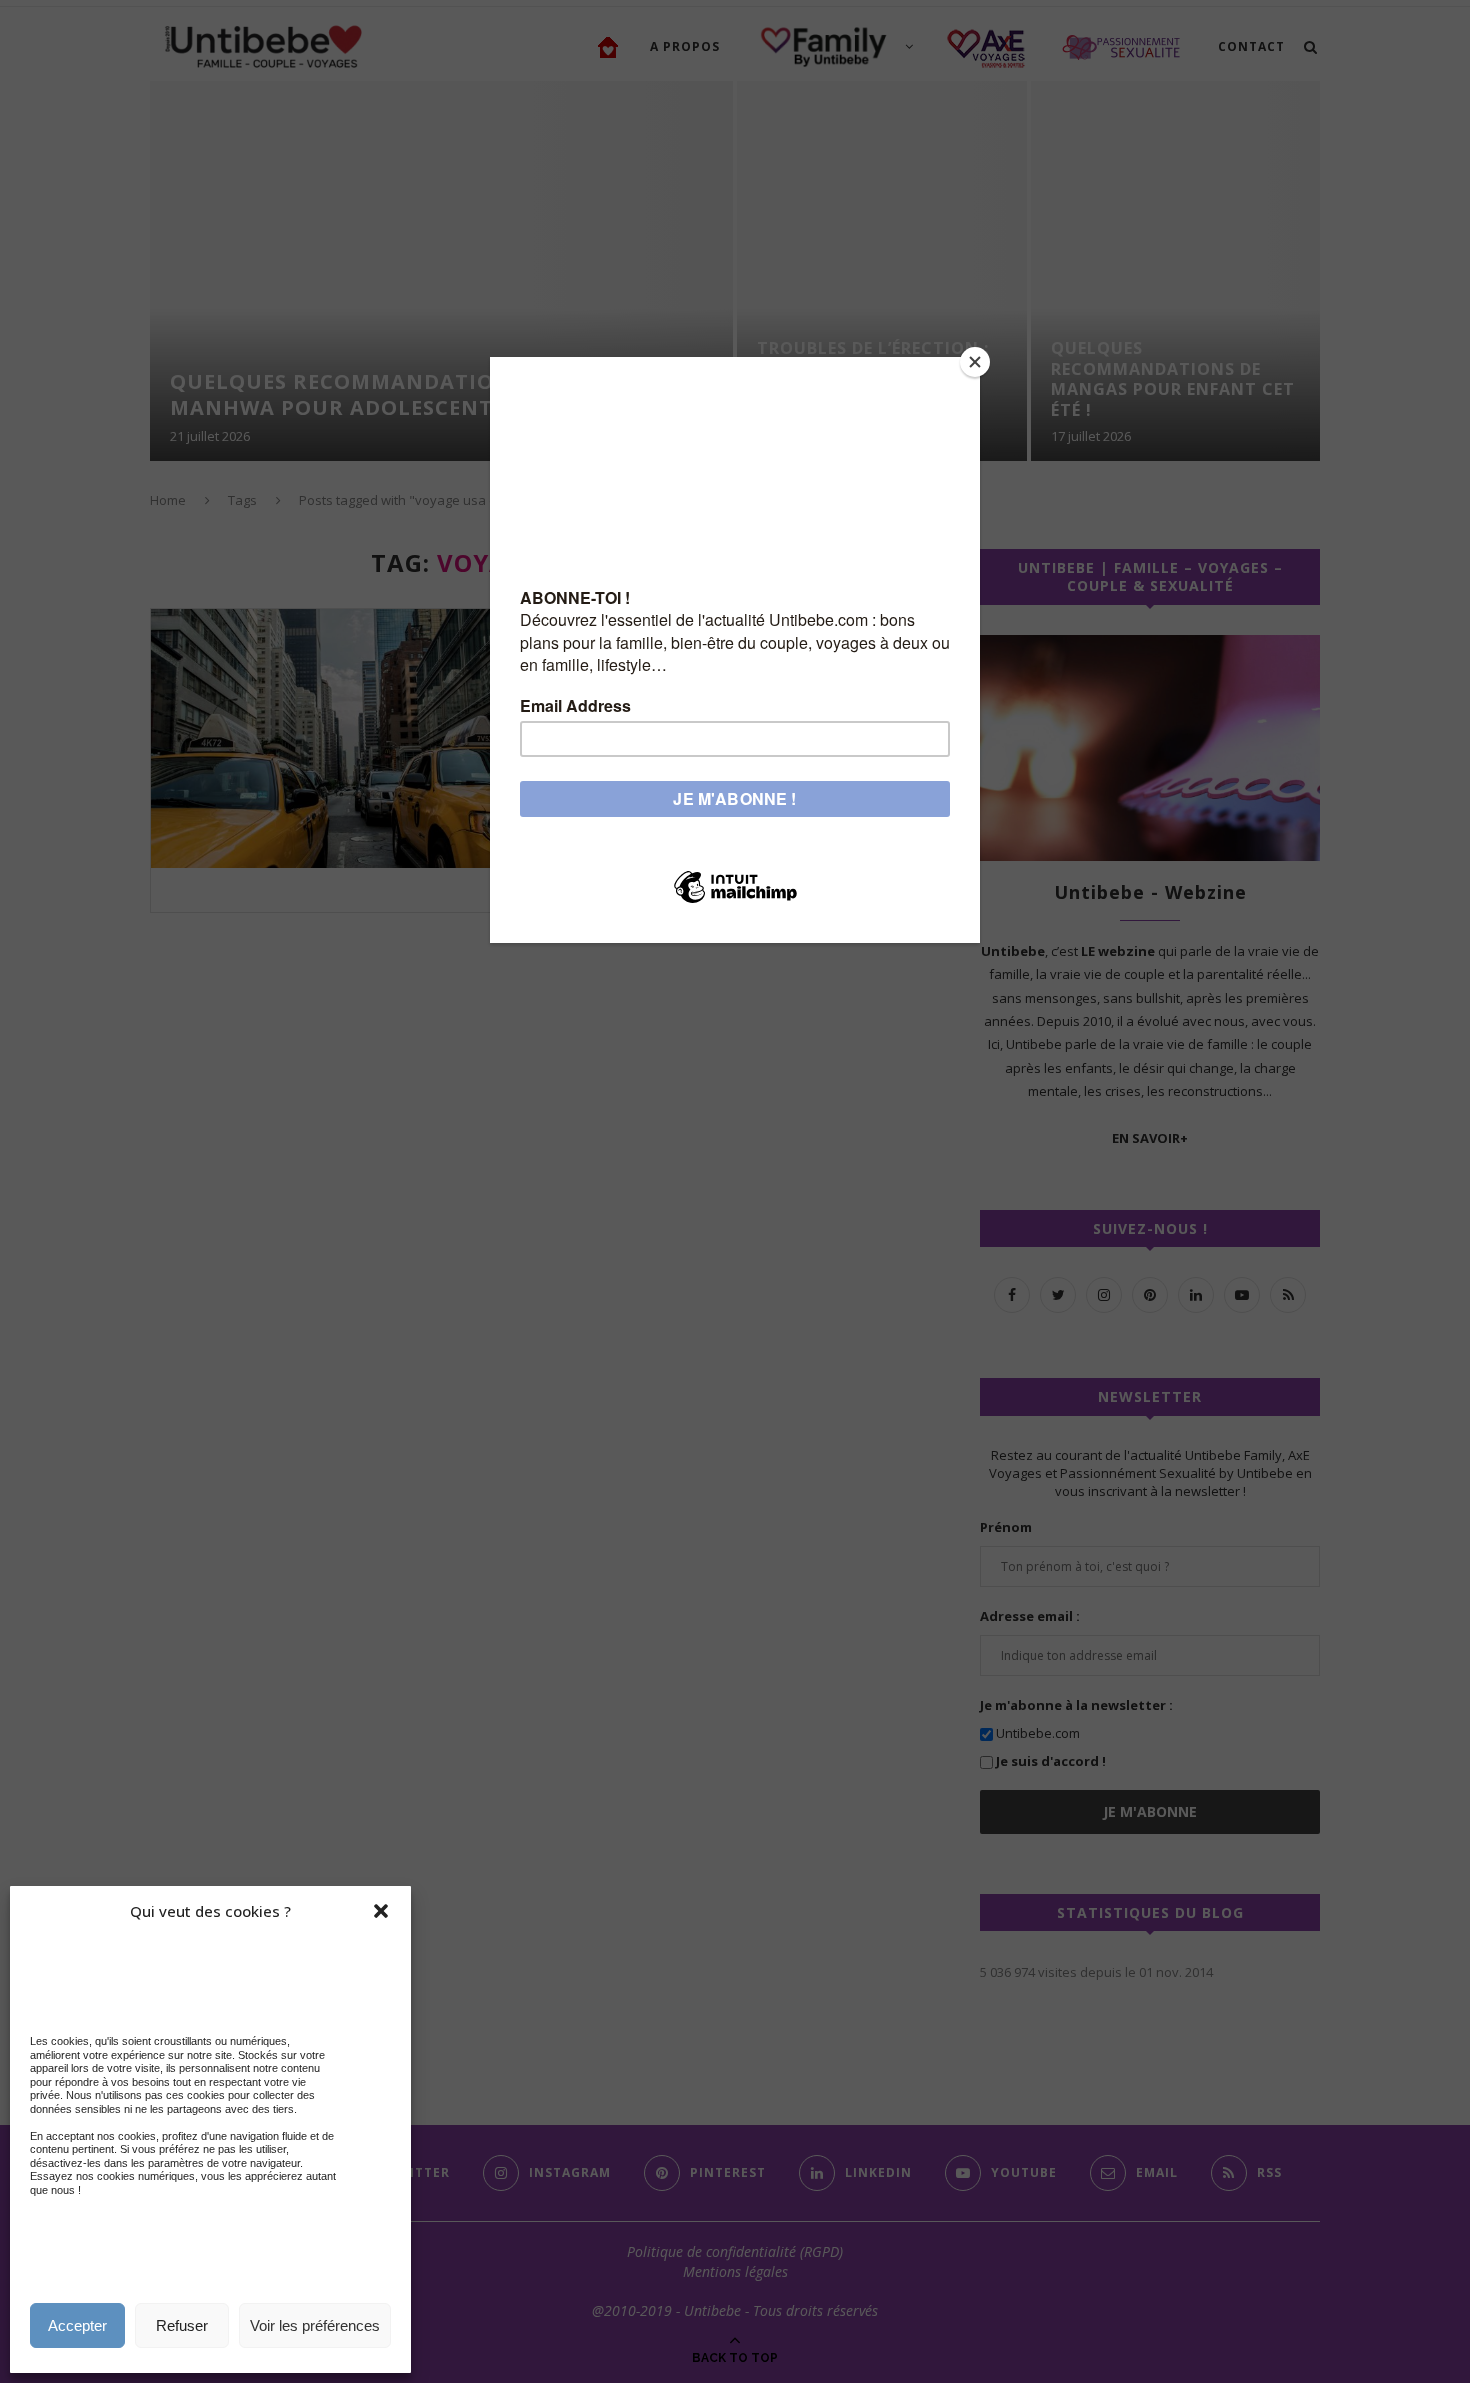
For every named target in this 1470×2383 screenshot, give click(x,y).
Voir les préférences (315, 2325)
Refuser (182, 2325)
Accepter (77, 2325)
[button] (381, 1911)
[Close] (975, 362)
